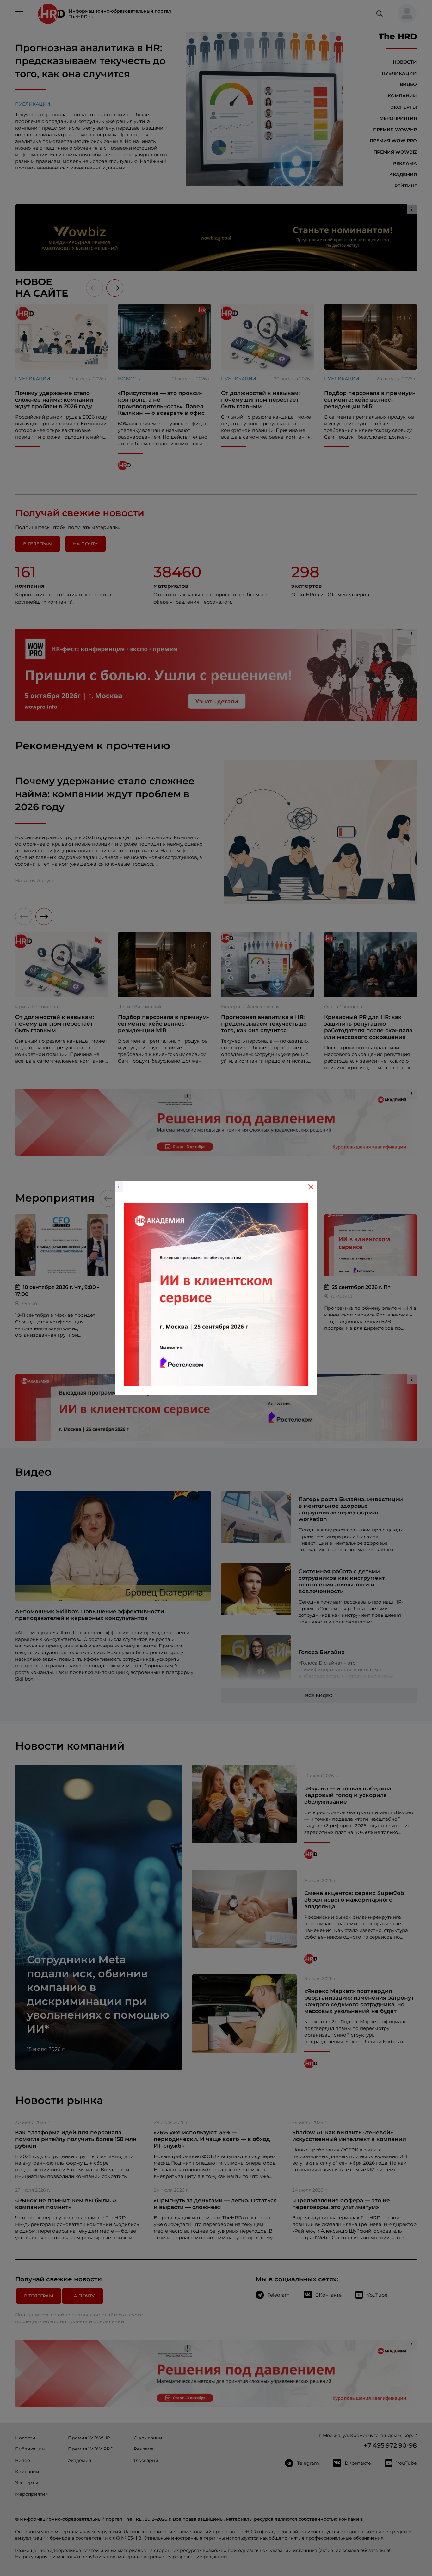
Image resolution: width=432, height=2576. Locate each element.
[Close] (311, 1187)
